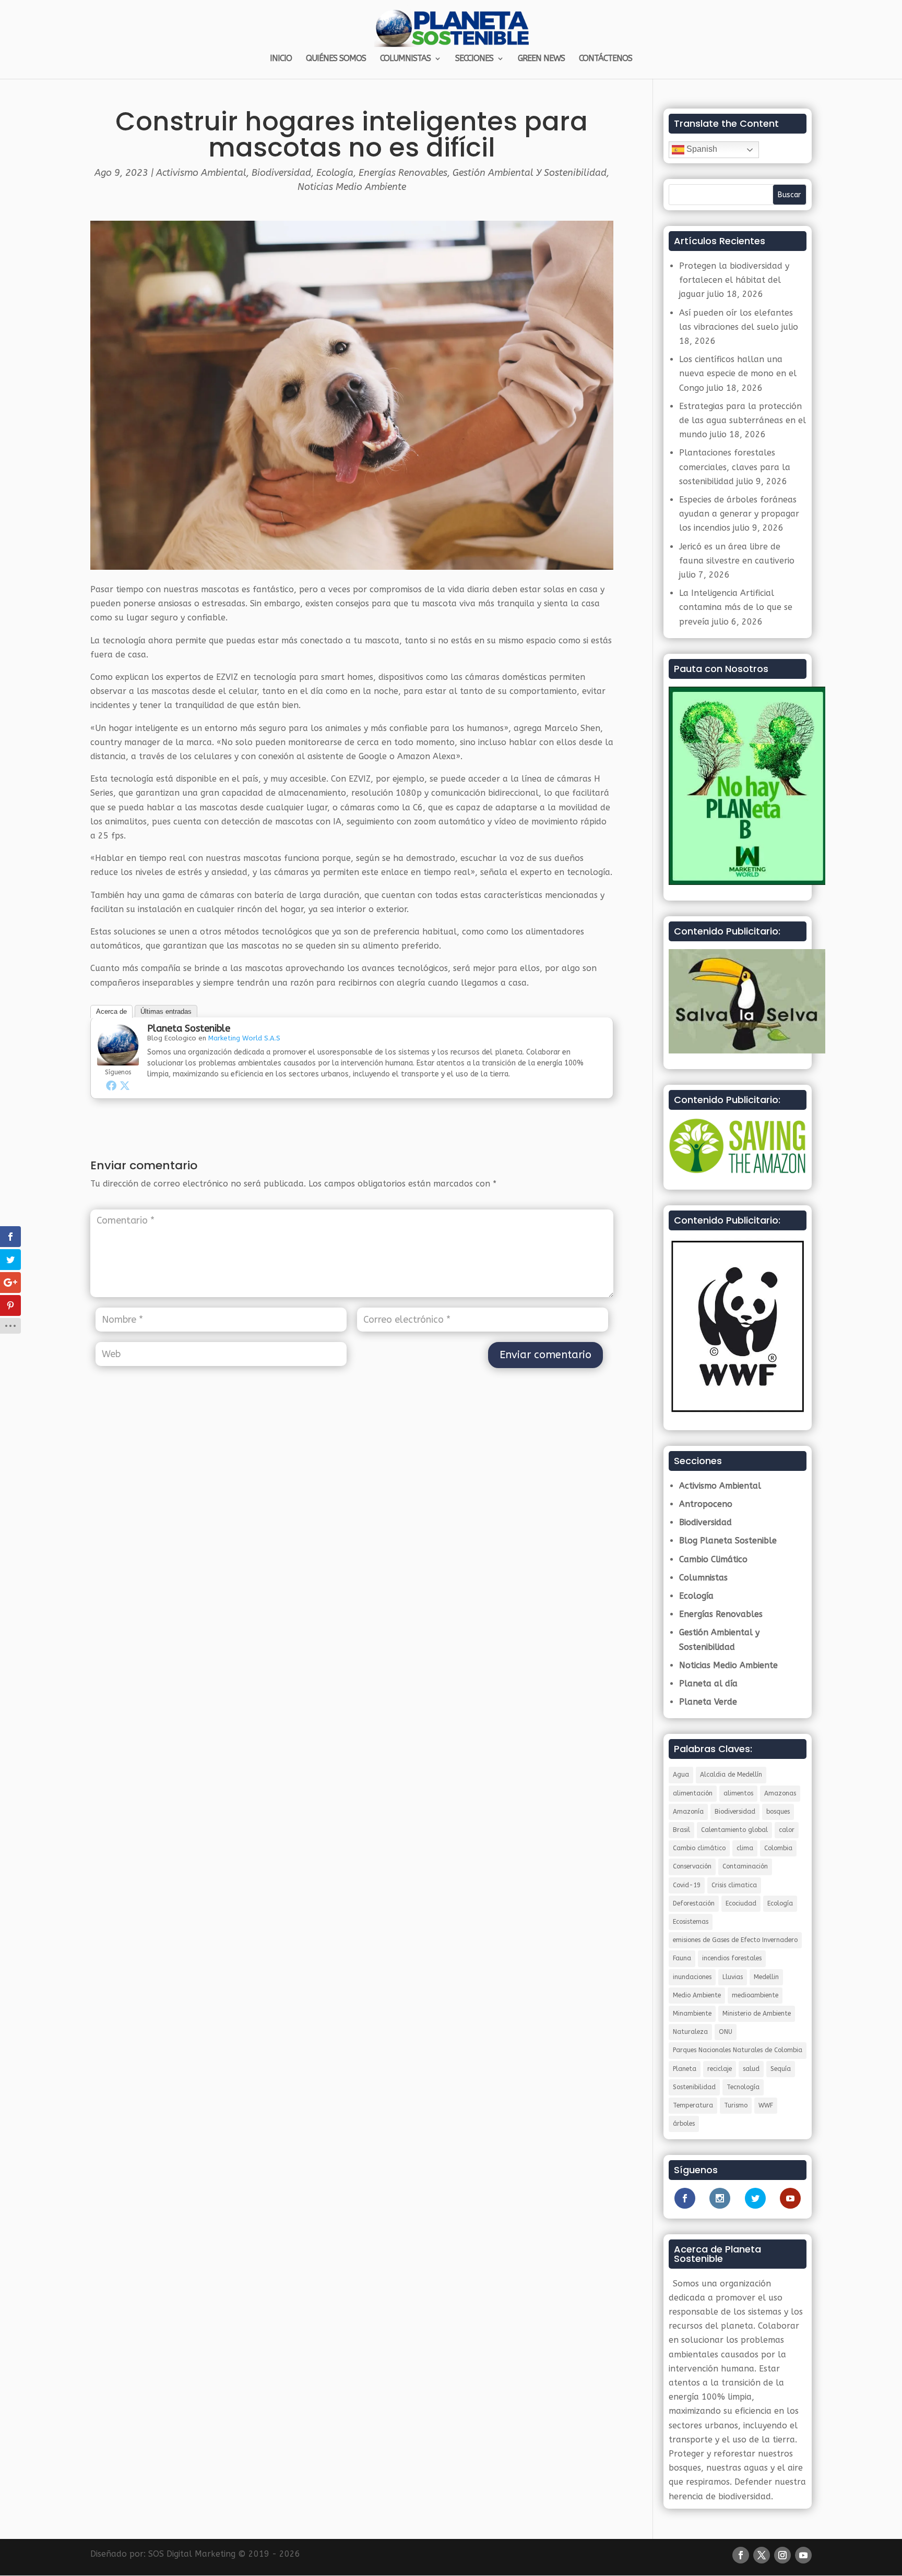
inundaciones (692, 1977)
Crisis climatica (734, 1885)
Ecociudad (741, 1903)
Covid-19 (687, 1885)
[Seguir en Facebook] (741, 2555)
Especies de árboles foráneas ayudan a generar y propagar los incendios (739, 514)
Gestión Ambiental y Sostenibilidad (530, 173)
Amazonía (688, 1812)
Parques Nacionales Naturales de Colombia (738, 2050)
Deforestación (694, 1903)
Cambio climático (699, 1848)
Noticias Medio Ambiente (352, 187)
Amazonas (780, 1793)
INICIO (281, 59)
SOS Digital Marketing (192, 2554)
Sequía (781, 2069)
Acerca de (111, 1011)
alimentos (738, 1793)
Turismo (736, 2105)
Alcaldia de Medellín (731, 1775)
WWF (766, 2105)
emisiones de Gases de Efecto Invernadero (735, 1940)
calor (787, 1830)
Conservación (692, 1866)
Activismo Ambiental (201, 173)
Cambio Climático (713, 1559)
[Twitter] (125, 1085)
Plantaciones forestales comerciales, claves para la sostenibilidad (735, 467)
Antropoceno (706, 1504)
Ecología (335, 173)
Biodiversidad (281, 173)
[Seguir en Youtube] (803, 2555)
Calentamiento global (734, 1830)
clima (745, 1848)
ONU (726, 2032)
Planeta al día (708, 1684)
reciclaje (720, 2069)
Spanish (701, 149)
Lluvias (733, 1977)
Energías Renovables (403, 173)
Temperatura (693, 2105)
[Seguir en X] (762, 2555)
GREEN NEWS (541, 59)
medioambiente (755, 1995)
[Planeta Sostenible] (118, 1058)
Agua (681, 1775)
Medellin (766, 1977)
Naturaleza (690, 2032)
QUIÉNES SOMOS (336, 59)
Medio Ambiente (697, 1995)
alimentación (693, 1793)
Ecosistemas (691, 1922)
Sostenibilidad (694, 2087)
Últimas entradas (166, 1011)
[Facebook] (111, 1085)
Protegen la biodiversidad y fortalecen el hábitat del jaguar (734, 280)
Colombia (778, 1848)
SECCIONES (474, 59)
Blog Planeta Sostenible (728, 1541)
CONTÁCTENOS (606, 59)
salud (751, 2069)
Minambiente (692, 2014)
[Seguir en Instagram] (782, 2555)
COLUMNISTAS (405, 59)
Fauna (682, 1958)
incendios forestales (732, 1958)
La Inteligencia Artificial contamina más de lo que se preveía (736, 607)
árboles (684, 2124)
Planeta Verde (708, 1702)
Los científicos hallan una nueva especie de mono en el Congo (738, 373)
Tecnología (743, 2087)
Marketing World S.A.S (244, 1038)
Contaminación (745, 1866)
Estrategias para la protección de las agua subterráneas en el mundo (743, 420)
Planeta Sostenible (189, 1028)
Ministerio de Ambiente (757, 2014)
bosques (778, 1812)
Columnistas (703, 1578)
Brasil (681, 1830)
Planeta (685, 2069)
